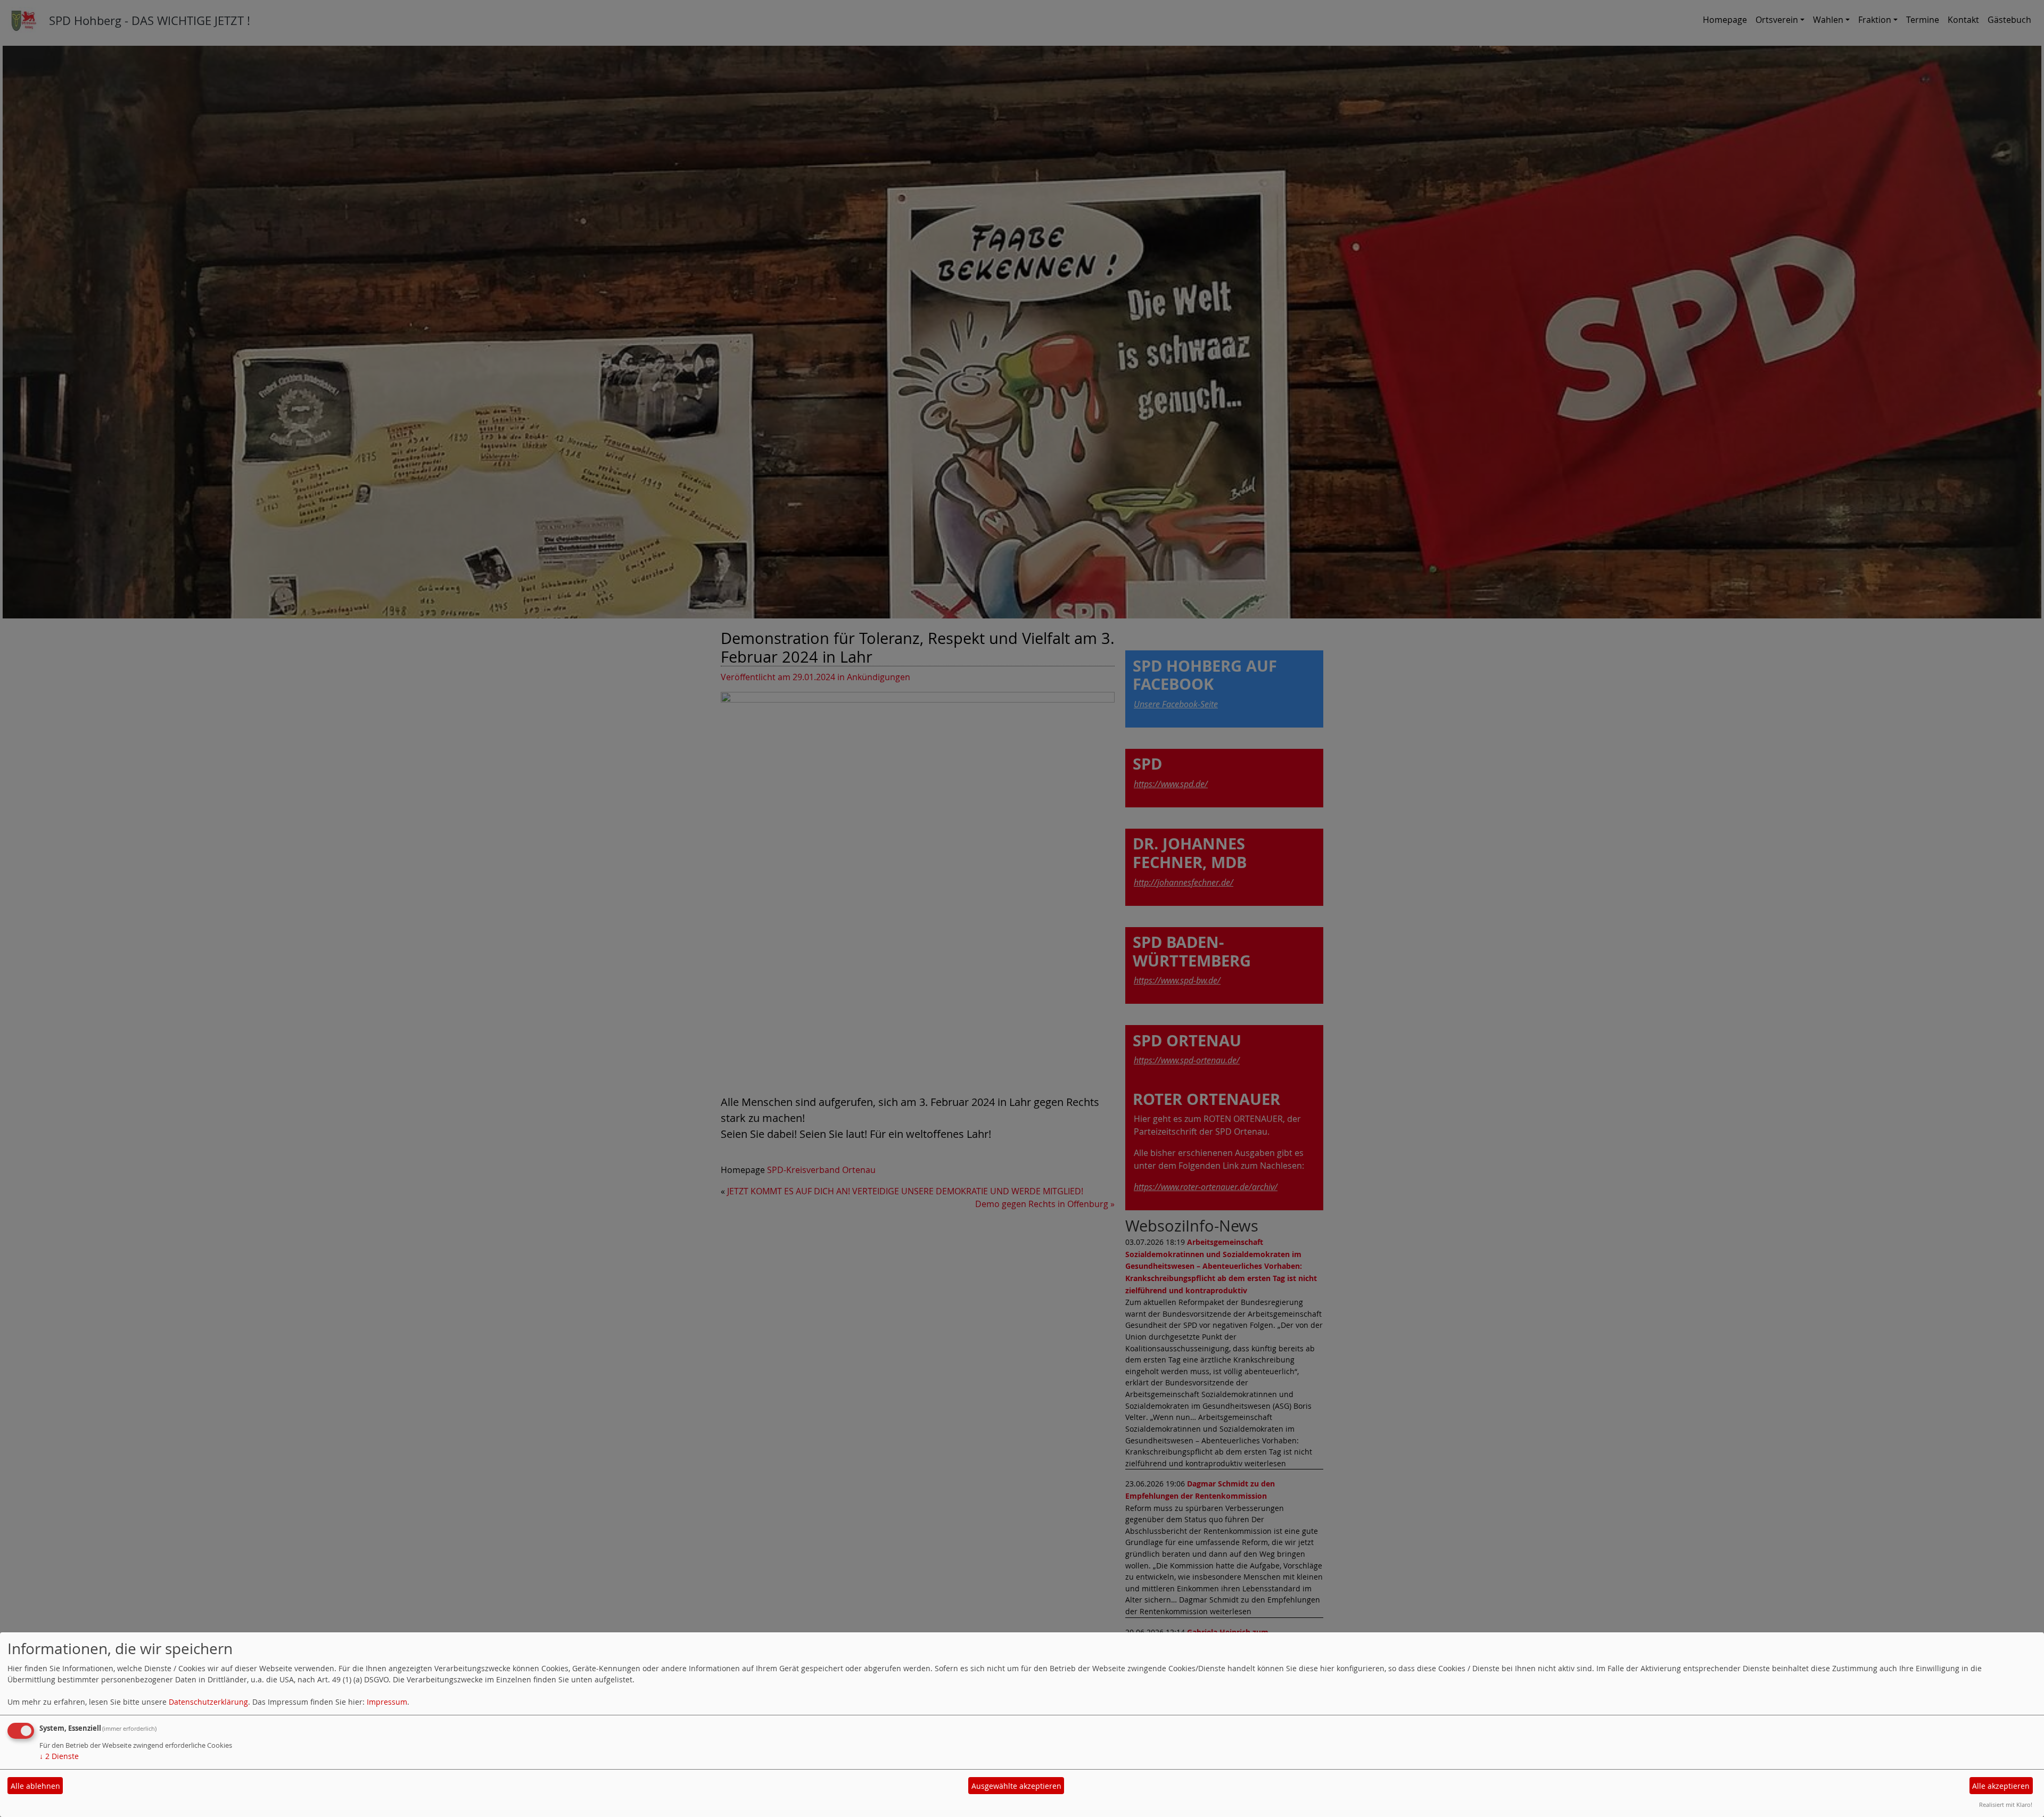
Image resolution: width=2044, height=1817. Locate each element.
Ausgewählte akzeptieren (1016, 1786)
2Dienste (59, 1756)
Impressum (387, 1702)
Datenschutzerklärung (208, 1702)
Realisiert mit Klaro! (2006, 1804)
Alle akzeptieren (2001, 1786)
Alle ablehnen (35, 1786)
